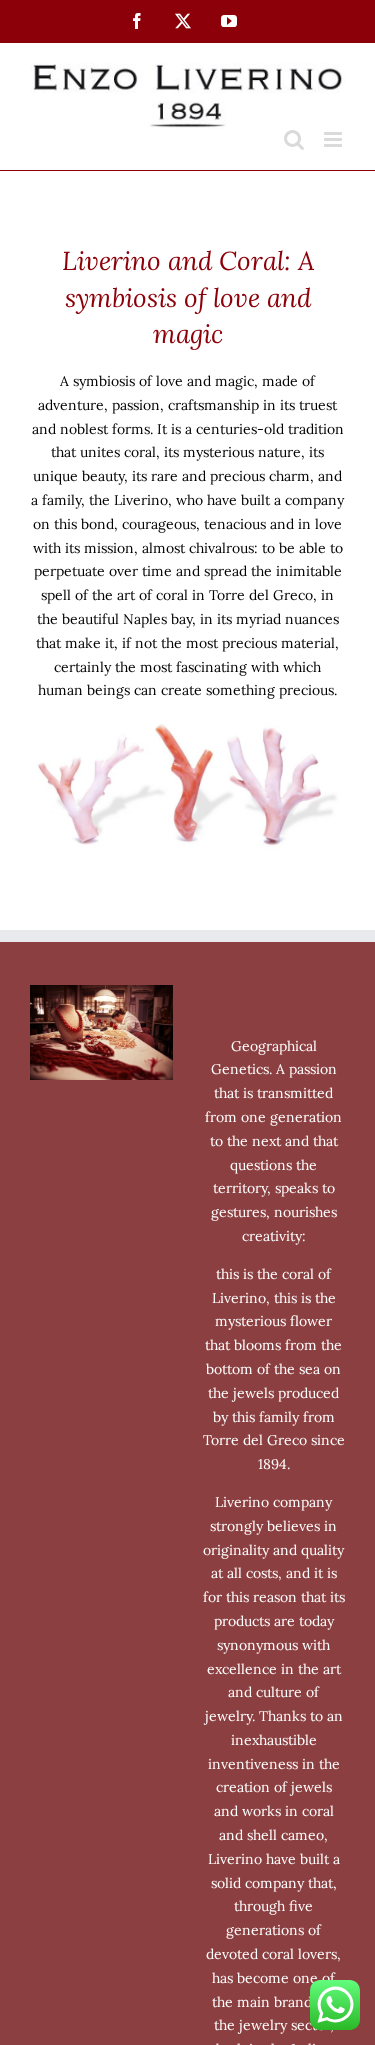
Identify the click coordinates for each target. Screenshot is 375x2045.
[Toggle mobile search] (294, 139)
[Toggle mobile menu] (334, 139)
